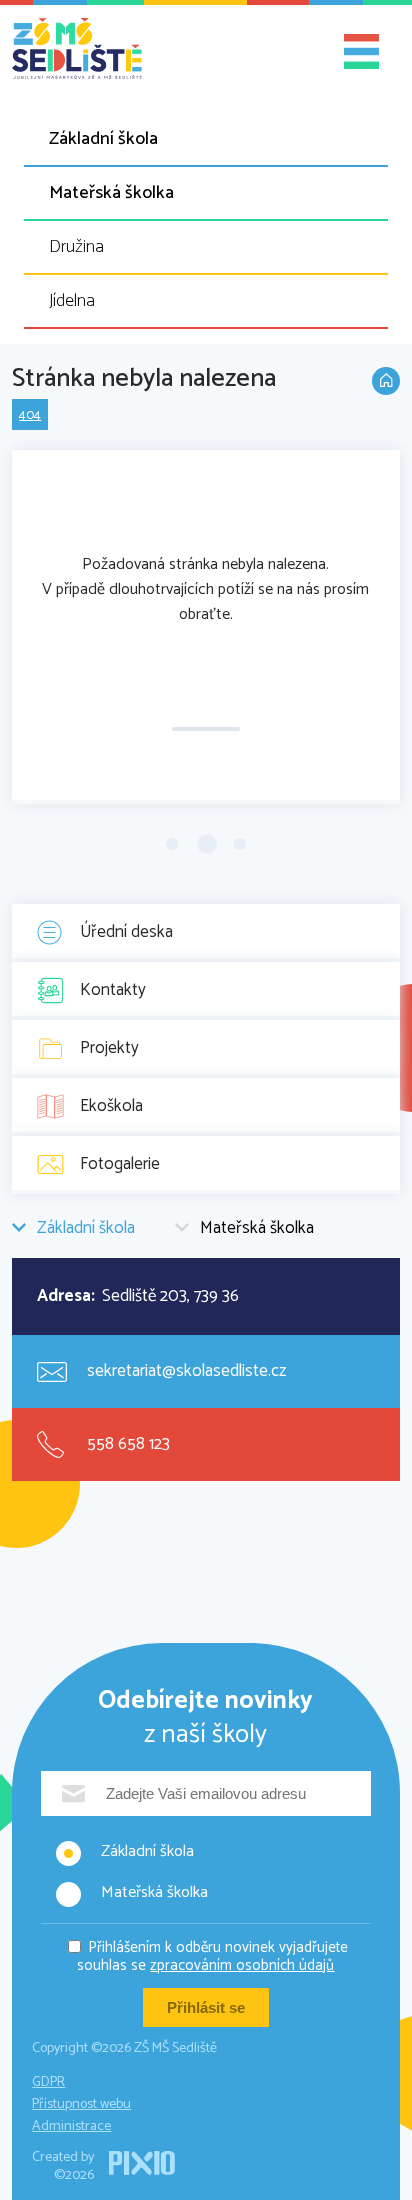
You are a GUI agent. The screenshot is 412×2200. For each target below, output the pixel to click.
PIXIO (142, 2163)
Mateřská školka (111, 193)
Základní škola (103, 139)
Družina (76, 247)
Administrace (71, 2126)
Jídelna (72, 301)
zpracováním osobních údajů (242, 1965)
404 (30, 415)
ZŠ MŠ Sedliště (77, 49)
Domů (386, 381)
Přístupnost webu (81, 2104)
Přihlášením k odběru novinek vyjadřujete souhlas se (212, 1956)
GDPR (48, 2082)
